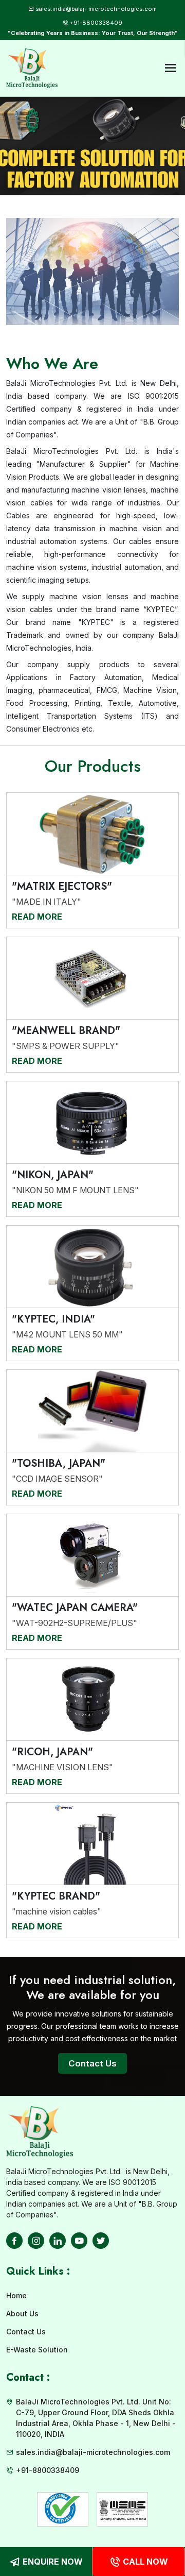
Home (16, 2295)
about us (22, 2314)
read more (37, 917)
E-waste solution (37, 2350)
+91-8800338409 (96, 23)
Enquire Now (53, 2562)
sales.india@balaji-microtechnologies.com (96, 9)
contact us (92, 2063)
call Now (145, 2562)
